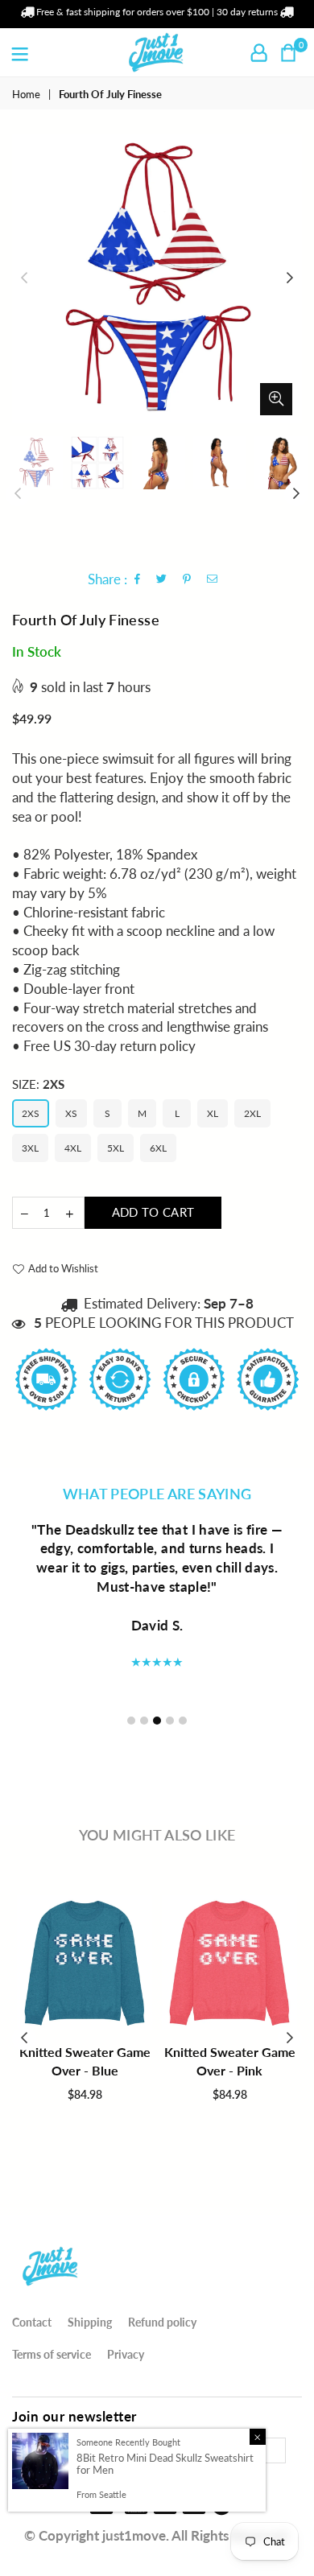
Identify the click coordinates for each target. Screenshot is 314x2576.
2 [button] (144, 1721)
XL (213, 1113)
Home (26, 94)
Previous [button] (24, 278)
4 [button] (170, 1721)
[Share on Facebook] (138, 580)
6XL (158, 1148)
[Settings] (259, 52)
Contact (32, 2322)
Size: (38, 1084)
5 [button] (183, 1721)
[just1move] (51, 2289)
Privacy (126, 2354)
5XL (116, 1148)
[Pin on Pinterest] (187, 580)
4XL (73, 1148)
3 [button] (157, 1721)
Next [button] (290, 278)
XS (71, 1113)
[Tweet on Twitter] (162, 580)
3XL (30, 1148)
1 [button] (131, 1721)
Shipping (90, 2322)
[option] (157, 278)
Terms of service (52, 2354)
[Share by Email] (213, 580)
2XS (31, 1113)
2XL (252, 1113)
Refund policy (162, 2322)
